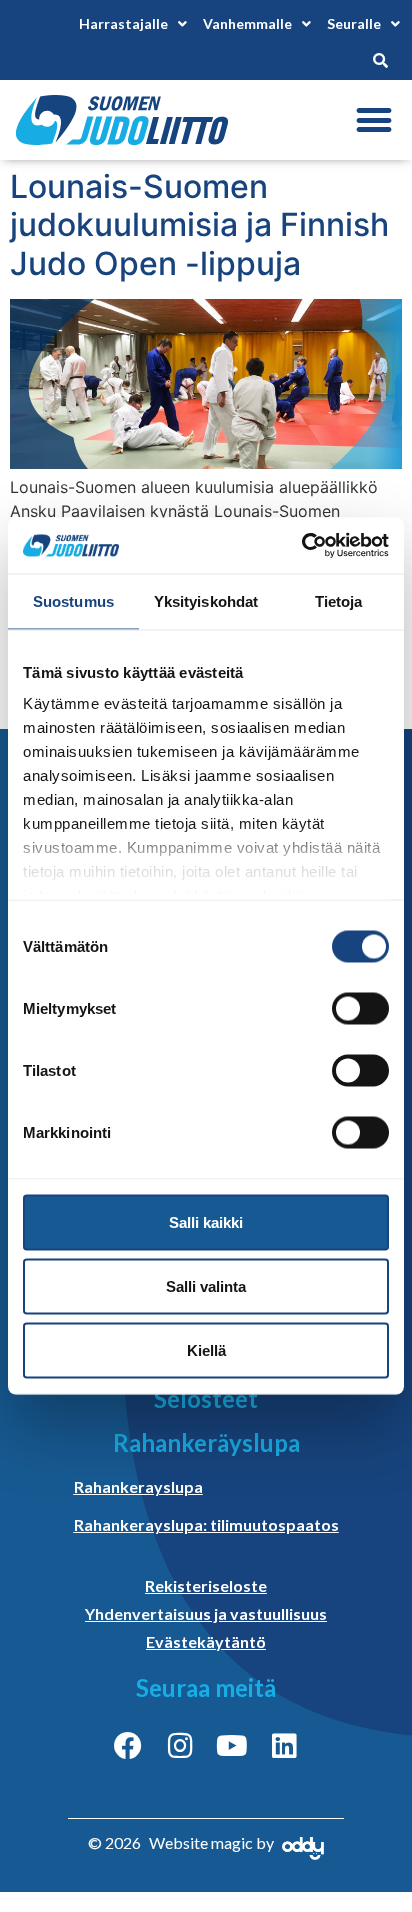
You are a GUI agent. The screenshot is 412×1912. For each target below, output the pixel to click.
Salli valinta (206, 1285)
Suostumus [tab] (73, 600)
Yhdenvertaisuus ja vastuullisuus (206, 1613)
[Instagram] (180, 1746)
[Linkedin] (284, 1746)
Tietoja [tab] (339, 600)
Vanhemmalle (247, 23)
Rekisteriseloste (206, 1585)
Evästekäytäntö (206, 1641)
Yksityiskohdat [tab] (206, 600)
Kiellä (206, 1349)
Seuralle (354, 23)
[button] (373, 120)
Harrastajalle (123, 23)
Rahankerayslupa (138, 1486)
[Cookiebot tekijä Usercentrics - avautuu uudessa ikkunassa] (301, 546)
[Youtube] (232, 1746)
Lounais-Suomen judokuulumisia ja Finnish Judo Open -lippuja (199, 225)
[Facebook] (128, 1746)
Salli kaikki (206, 1221)
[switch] (360, 1008)
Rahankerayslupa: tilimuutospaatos (206, 1524)
